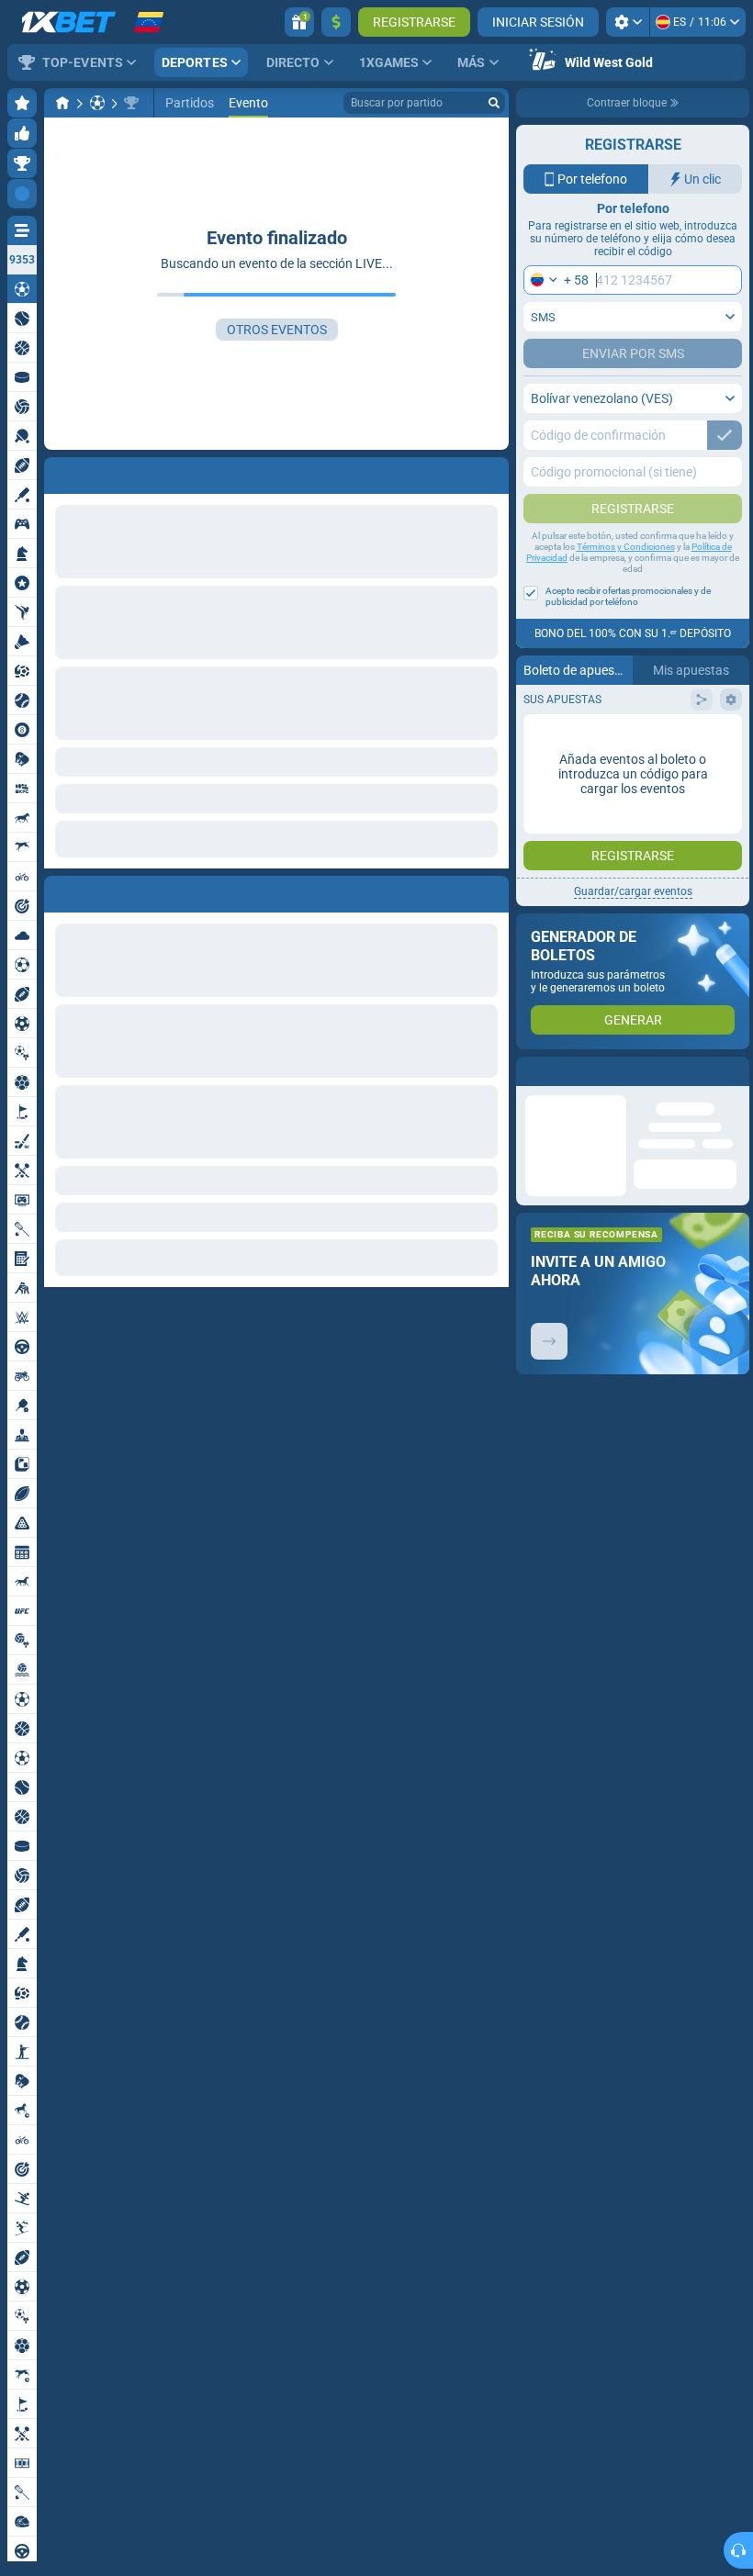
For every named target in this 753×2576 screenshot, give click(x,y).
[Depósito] (336, 22)
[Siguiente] (100, 890)
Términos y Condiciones (626, 547)
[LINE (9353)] (62, 103)
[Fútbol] (97, 103)
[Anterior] (59, 890)
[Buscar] (494, 103)
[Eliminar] (490, 890)
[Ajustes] (628, 22)
